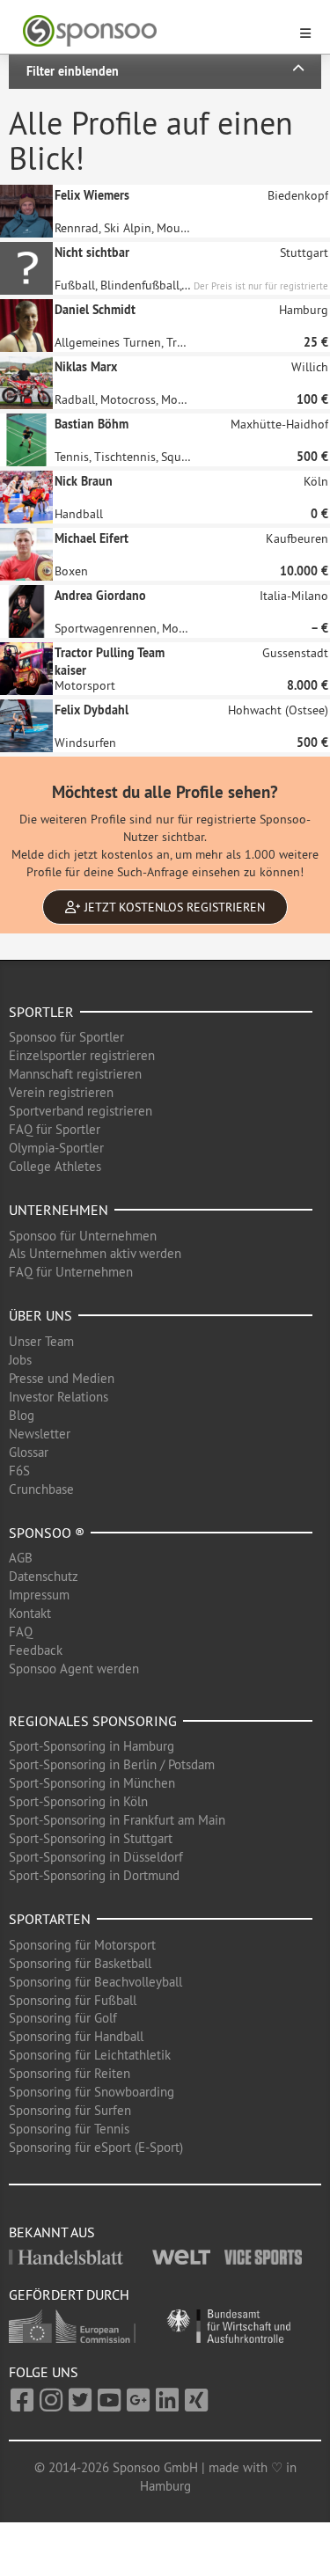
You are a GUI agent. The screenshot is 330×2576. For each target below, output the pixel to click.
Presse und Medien (62, 1378)
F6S (19, 1471)
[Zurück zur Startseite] (154, 31)
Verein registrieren (61, 1092)
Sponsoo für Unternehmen (83, 1236)
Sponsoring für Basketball (80, 1963)
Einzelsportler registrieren (82, 1055)
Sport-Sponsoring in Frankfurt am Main (117, 1820)
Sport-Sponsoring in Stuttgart (91, 1838)
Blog (22, 1415)
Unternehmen (59, 1210)
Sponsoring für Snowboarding (92, 2092)
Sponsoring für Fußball (73, 2000)
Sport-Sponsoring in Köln (78, 1801)
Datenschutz (44, 1576)
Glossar (29, 1452)
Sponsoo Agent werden (74, 1669)
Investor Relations (59, 1397)
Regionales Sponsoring (93, 1721)
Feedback (36, 1650)
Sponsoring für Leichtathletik (90, 2055)
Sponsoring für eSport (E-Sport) (96, 2147)
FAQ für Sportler (55, 1129)
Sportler (41, 1012)
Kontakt (30, 1613)
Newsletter (40, 1434)
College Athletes (55, 1166)
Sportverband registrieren (81, 1111)
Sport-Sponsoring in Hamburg (92, 1746)
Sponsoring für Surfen (70, 2110)
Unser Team (41, 1341)
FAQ (21, 1632)
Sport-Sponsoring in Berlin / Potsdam (112, 1764)
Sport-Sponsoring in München (92, 1783)
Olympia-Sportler (56, 1148)
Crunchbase (41, 1489)
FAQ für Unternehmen (71, 1272)
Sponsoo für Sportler (66, 1037)
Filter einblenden (73, 71)
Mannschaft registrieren (75, 1074)
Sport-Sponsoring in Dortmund (94, 1875)
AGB (21, 1558)
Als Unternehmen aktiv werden (95, 1253)
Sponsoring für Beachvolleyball (95, 1982)
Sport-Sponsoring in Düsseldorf (96, 1857)
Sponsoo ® (47, 1533)
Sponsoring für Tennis (69, 2129)
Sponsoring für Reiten (70, 2073)
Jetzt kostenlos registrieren (173, 907)
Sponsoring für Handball (76, 2036)
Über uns (40, 1315)
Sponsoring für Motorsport (82, 1945)
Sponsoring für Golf (63, 2018)
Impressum (39, 1595)
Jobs (20, 1360)
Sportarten (50, 1919)
